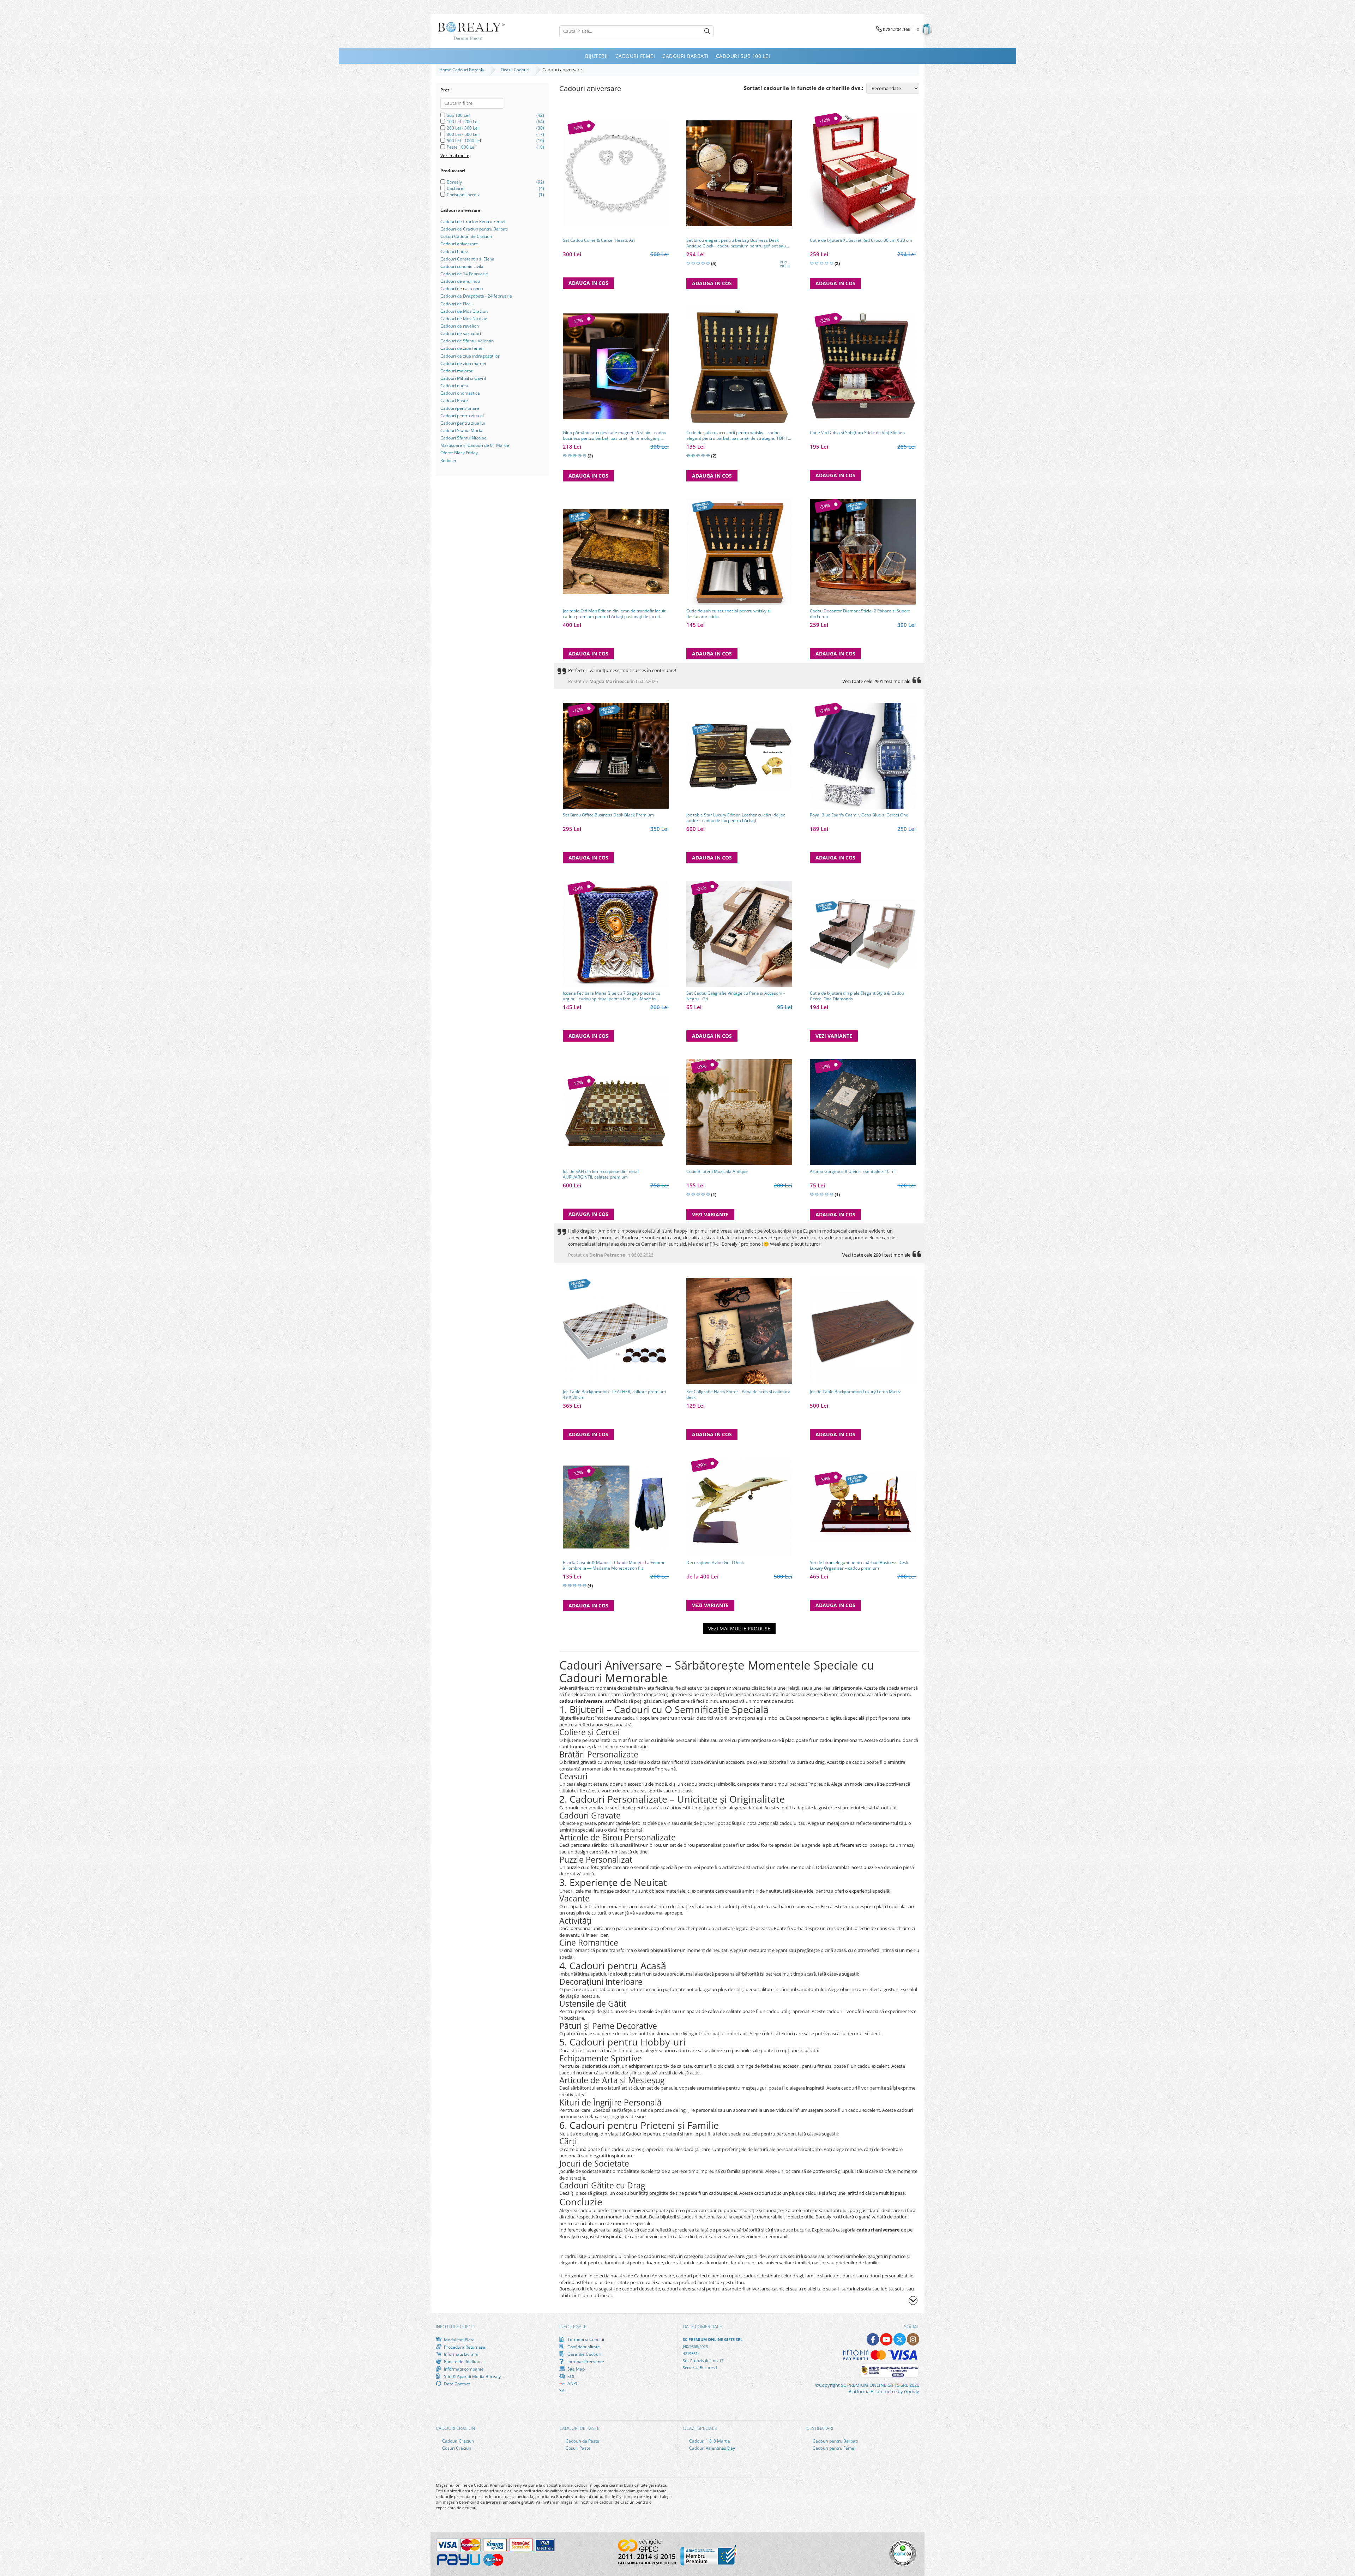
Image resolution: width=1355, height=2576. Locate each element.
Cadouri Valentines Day (712, 2448)
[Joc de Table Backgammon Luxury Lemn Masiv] (863, 1331)
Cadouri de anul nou (460, 281)
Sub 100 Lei (458, 115)
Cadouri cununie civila (462, 266)
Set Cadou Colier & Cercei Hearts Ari (599, 240)
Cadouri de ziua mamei (463, 363)
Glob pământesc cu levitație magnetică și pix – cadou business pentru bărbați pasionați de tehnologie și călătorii (615, 436)
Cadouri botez (454, 251)
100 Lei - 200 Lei (463, 122)
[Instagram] (913, 2339)
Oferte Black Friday (459, 453)
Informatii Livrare (460, 2354)
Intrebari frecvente (585, 2361)
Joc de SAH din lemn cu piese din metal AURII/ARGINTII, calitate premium (601, 1174)
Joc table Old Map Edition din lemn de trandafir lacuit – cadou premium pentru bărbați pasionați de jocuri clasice (616, 614)
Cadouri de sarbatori (461, 333)
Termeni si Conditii (585, 2339)
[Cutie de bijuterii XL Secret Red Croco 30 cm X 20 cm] (863, 174)
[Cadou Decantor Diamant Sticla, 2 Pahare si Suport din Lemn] (863, 552)
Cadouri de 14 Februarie (464, 274)
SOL (571, 2376)
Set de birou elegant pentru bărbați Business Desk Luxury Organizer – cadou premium (859, 1565)
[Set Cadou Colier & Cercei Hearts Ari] (616, 173)
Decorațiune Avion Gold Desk (715, 1563)
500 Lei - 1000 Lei (464, 141)
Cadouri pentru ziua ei (462, 416)
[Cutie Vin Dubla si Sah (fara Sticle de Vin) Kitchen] (863, 367)
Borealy (454, 182)
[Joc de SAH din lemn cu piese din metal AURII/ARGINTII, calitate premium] (616, 1112)
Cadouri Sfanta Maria (461, 430)
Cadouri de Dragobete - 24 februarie (476, 296)
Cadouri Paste (454, 400)
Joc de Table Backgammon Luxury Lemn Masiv (855, 1392)
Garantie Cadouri (584, 2354)
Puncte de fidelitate (462, 2361)
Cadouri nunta (454, 386)
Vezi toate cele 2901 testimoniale (876, 681)
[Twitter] (900, 2339)
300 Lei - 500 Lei (463, 134)
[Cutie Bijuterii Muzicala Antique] (739, 1112)
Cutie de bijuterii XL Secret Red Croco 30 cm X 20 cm (861, 240)
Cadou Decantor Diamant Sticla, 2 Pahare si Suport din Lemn (860, 614)
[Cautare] (707, 31)
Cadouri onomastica (460, 393)
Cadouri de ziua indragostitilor (470, 356)
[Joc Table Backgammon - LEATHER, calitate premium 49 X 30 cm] (616, 1331)
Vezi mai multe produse (739, 1628)
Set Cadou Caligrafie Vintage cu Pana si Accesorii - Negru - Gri (736, 996)
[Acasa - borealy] (471, 31)
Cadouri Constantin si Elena (467, 259)
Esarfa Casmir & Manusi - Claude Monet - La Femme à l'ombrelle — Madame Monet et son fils (614, 1565)
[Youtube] (886, 2339)
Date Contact (456, 2384)
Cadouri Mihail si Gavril (463, 378)
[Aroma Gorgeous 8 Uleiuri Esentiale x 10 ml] (863, 1112)
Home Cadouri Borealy (463, 70)
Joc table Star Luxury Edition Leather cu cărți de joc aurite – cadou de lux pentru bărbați (736, 818)
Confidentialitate (583, 2347)
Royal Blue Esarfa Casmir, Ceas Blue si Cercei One (859, 815)
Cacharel (456, 188)
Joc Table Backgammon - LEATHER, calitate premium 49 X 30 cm (614, 1395)
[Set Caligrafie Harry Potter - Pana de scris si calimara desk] (739, 1331)
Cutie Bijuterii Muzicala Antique (717, 1172)
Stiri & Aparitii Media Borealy (472, 2376)
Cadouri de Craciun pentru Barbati (474, 229)
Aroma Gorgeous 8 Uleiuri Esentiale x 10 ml (853, 1172)
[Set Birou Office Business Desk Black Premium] (616, 756)
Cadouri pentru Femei (833, 2448)
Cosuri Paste (577, 2448)
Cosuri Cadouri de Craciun (466, 236)
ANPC (573, 2383)
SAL (563, 2391)
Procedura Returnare (464, 2347)
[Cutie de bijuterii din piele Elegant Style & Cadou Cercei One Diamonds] (863, 934)
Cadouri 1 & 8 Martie (709, 2441)
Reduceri (449, 460)
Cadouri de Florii (456, 304)
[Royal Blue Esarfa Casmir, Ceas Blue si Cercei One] (863, 756)
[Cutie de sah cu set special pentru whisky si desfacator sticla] (739, 552)
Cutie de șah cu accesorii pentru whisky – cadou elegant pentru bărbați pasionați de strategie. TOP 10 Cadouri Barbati (738, 436)
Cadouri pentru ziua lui (463, 423)
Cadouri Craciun (457, 2441)
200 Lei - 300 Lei (463, 128)
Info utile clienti (456, 2326)
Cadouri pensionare (460, 408)
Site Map (576, 2369)
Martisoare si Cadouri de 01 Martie (475, 445)
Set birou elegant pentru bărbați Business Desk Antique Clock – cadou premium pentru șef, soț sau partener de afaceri (736, 243)
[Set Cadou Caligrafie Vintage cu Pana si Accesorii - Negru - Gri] (739, 934)
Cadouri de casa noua (462, 289)
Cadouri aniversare (459, 244)
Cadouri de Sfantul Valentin (467, 341)
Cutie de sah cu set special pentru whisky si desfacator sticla (728, 614)
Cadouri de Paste (582, 2441)
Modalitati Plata (459, 2340)
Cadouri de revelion (460, 326)
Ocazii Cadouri (516, 70)
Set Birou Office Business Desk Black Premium (608, 815)
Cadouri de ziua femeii (462, 348)
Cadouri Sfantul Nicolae (463, 438)
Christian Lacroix (463, 195)
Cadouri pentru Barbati (835, 2441)
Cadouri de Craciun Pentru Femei (473, 221)
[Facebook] (873, 2339)
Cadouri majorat (456, 371)
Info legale (573, 2326)
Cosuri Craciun (456, 2448)
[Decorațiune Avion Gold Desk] (739, 1507)
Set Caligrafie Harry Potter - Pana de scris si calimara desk (738, 1395)
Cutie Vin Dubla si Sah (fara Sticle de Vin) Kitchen (857, 433)
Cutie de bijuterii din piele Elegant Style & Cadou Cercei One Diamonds (857, 996)
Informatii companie (463, 2369)
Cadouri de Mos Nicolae (464, 319)
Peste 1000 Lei (461, 147)
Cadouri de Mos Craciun (464, 311)
